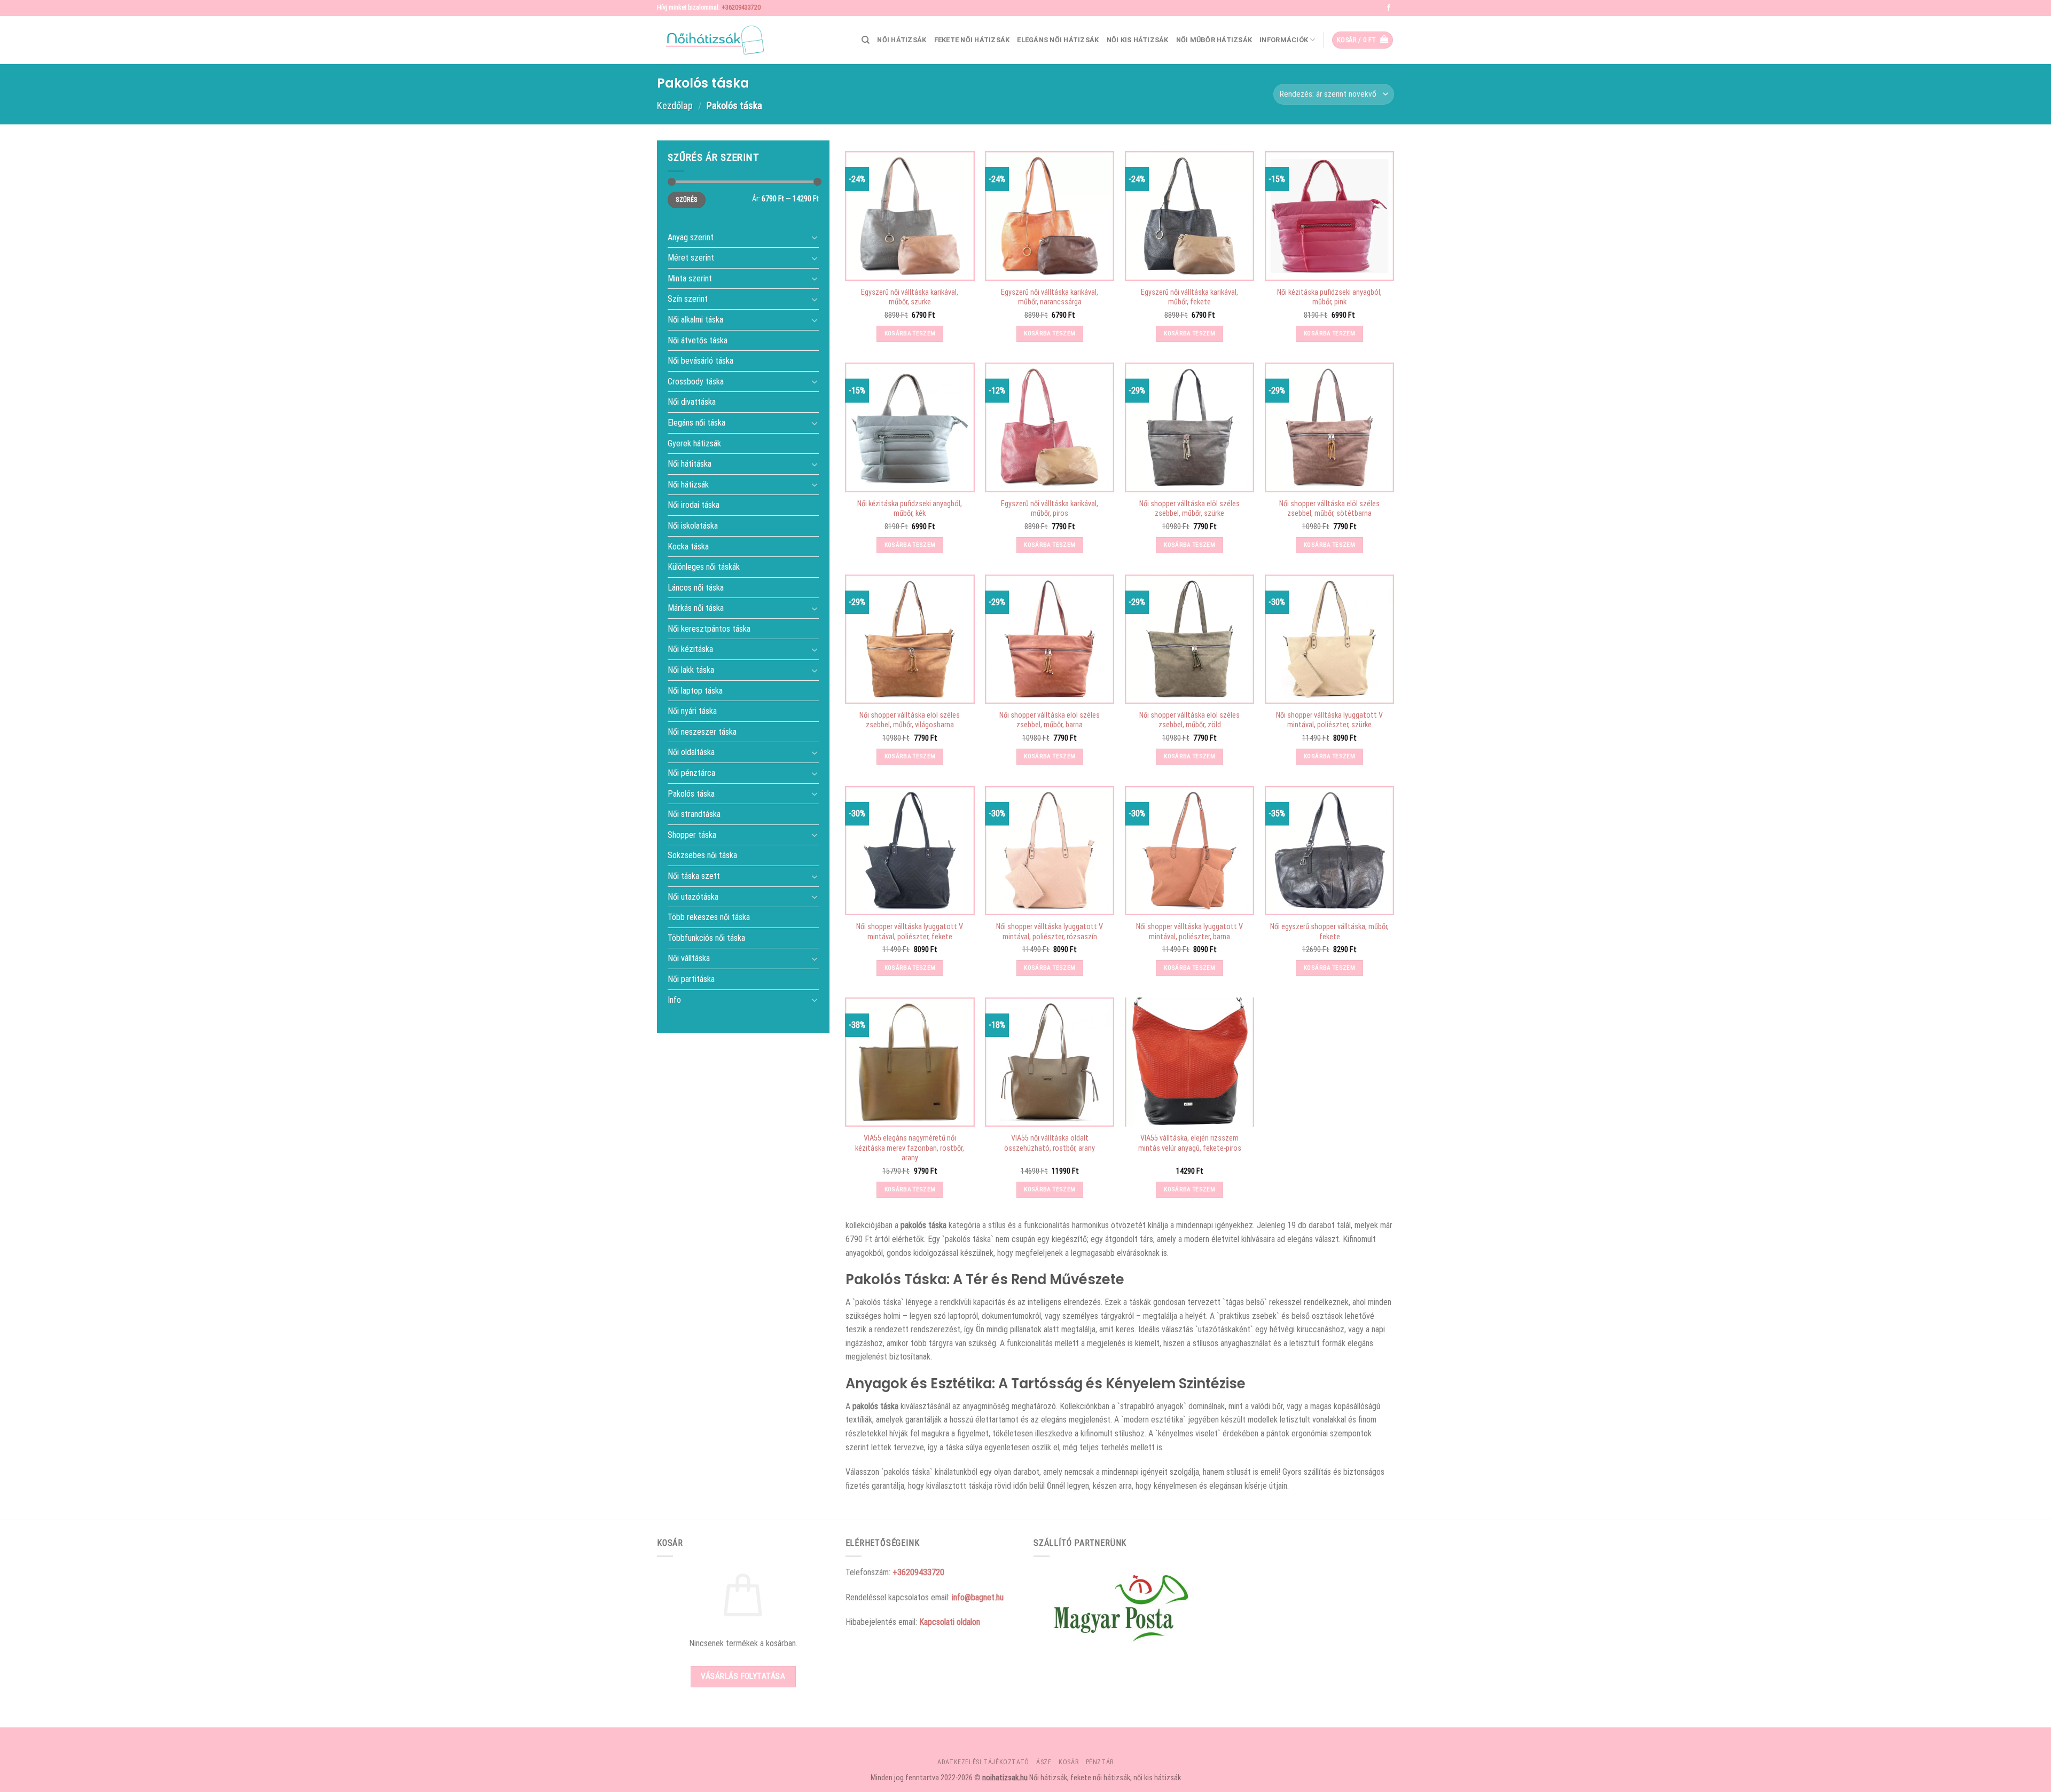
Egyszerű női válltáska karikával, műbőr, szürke (910, 297)
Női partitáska (691, 979)
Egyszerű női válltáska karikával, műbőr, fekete (1189, 297)
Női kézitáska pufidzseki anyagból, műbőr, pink (1329, 297)
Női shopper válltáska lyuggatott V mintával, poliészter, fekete (910, 932)
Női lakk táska (691, 670)
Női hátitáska (690, 464)
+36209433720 (741, 7)
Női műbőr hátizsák (1214, 40)
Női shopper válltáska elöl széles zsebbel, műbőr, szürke (1189, 509)
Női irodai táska (694, 505)
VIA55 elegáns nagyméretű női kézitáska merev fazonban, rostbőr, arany (910, 1148)
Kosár (1068, 1762)
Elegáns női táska (696, 423)
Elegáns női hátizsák (1058, 40)
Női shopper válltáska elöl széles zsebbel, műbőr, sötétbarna (1329, 509)
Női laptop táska (695, 690)
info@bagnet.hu (978, 1597)
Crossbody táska (696, 381)
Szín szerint (688, 299)
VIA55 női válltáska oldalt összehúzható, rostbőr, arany (1050, 1143)
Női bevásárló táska (700, 361)
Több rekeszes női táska (709, 917)
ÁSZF (1044, 1762)
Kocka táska (688, 546)
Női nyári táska (692, 711)
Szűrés (686, 200)
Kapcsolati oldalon (950, 1622)
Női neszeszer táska (702, 731)
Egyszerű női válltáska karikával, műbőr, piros (1050, 509)
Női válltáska (689, 958)
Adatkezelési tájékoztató (983, 1762)
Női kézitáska (690, 649)
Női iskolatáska (693, 526)
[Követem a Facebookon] (1389, 8)
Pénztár (1100, 1762)
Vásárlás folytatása (743, 1676)
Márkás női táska (696, 608)
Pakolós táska (691, 793)
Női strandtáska (694, 814)
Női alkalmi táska (695, 320)
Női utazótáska (693, 896)
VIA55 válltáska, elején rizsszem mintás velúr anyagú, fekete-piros (1190, 1143)
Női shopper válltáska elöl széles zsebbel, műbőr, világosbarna (910, 720)
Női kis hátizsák (1138, 40)
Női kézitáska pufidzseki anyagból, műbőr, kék (910, 509)
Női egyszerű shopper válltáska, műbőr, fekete (1329, 932)
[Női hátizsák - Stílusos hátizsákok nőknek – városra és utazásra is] (710, 40)
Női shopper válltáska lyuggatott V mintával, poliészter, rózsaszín (1050, 932)
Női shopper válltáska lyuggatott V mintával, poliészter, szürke (1329, 720)
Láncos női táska (696, 587)
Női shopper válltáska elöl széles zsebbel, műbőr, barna (1050, 720)
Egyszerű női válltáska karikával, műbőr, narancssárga (1050, 297)
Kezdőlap (675, 105)
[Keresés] (866, 40)
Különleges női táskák (704, 567)
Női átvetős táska (698, 340)
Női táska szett (694, 876)
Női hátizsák (902, 40)
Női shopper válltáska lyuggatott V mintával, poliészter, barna (1189, 932)
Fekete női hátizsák (972, 40)
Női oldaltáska (691, 752)
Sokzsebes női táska (702, 855)
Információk (1284, 40)
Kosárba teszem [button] (910, 333)
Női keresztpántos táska (709, 629)
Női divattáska (692, 402)
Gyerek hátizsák (694, 443)
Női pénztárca (691, 773)
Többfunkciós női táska (706, 937)
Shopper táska (692, 834)
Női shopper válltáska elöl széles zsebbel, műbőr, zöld (1189, 720)
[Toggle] (815, 237)
